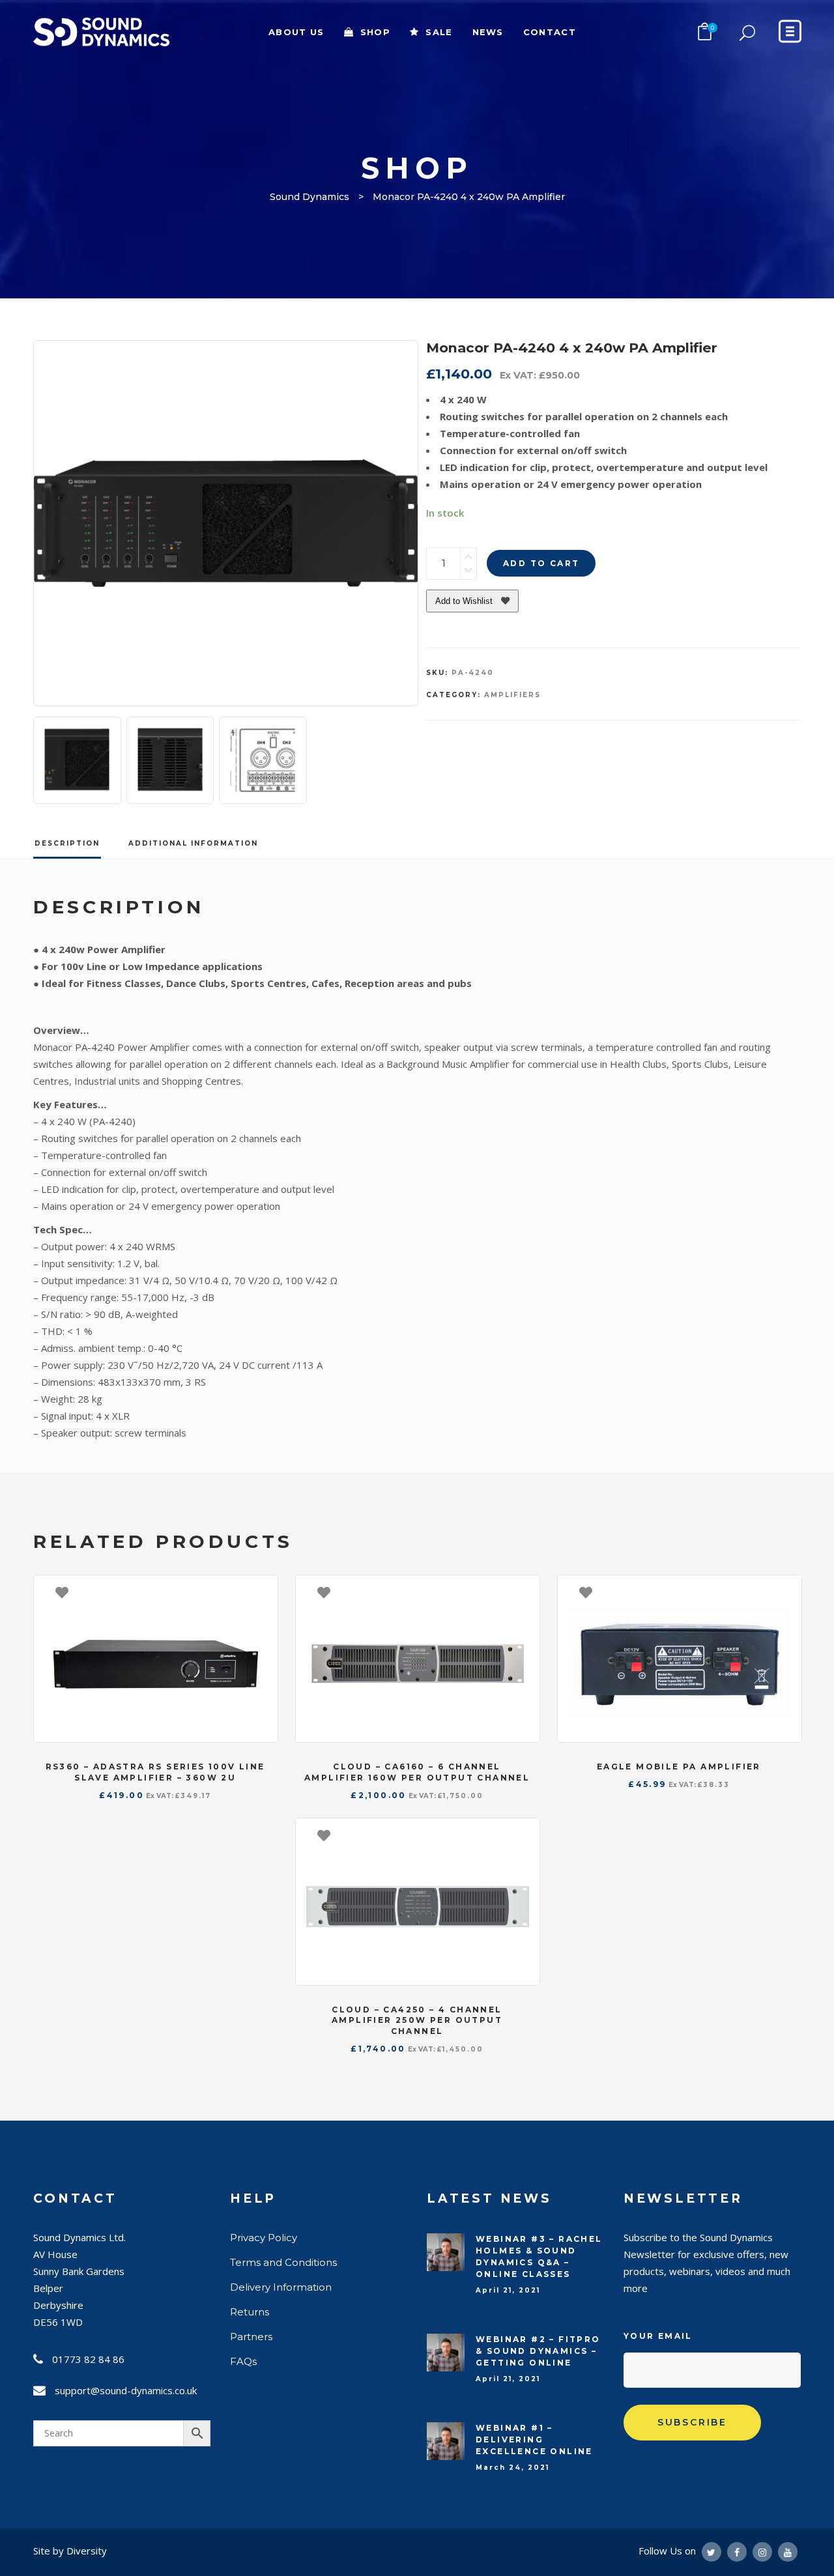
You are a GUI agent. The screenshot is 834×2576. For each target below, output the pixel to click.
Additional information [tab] (193, 843)
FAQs (243, 2361)
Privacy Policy (264, 2238)
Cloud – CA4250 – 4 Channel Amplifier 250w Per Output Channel (417, 2021)
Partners (251, 2337)
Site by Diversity (70, 2551)
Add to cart (541, 563)
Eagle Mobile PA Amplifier (679, 1767)
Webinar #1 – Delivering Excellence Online (534, 2440)
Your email (658, 2336)
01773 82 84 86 (88, 2359)
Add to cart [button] (261, 1592)
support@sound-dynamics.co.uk (126, 2390)
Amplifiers (512, 695)
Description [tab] (67, 843)
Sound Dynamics (309, 197)
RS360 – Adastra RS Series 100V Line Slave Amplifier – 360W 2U (155, 1772)
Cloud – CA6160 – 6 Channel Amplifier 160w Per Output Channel (417, 1772)
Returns (250, 2312)
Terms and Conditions (283, 2262)
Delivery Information (281, 2287)
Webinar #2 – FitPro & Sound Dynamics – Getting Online (538, 2351)
